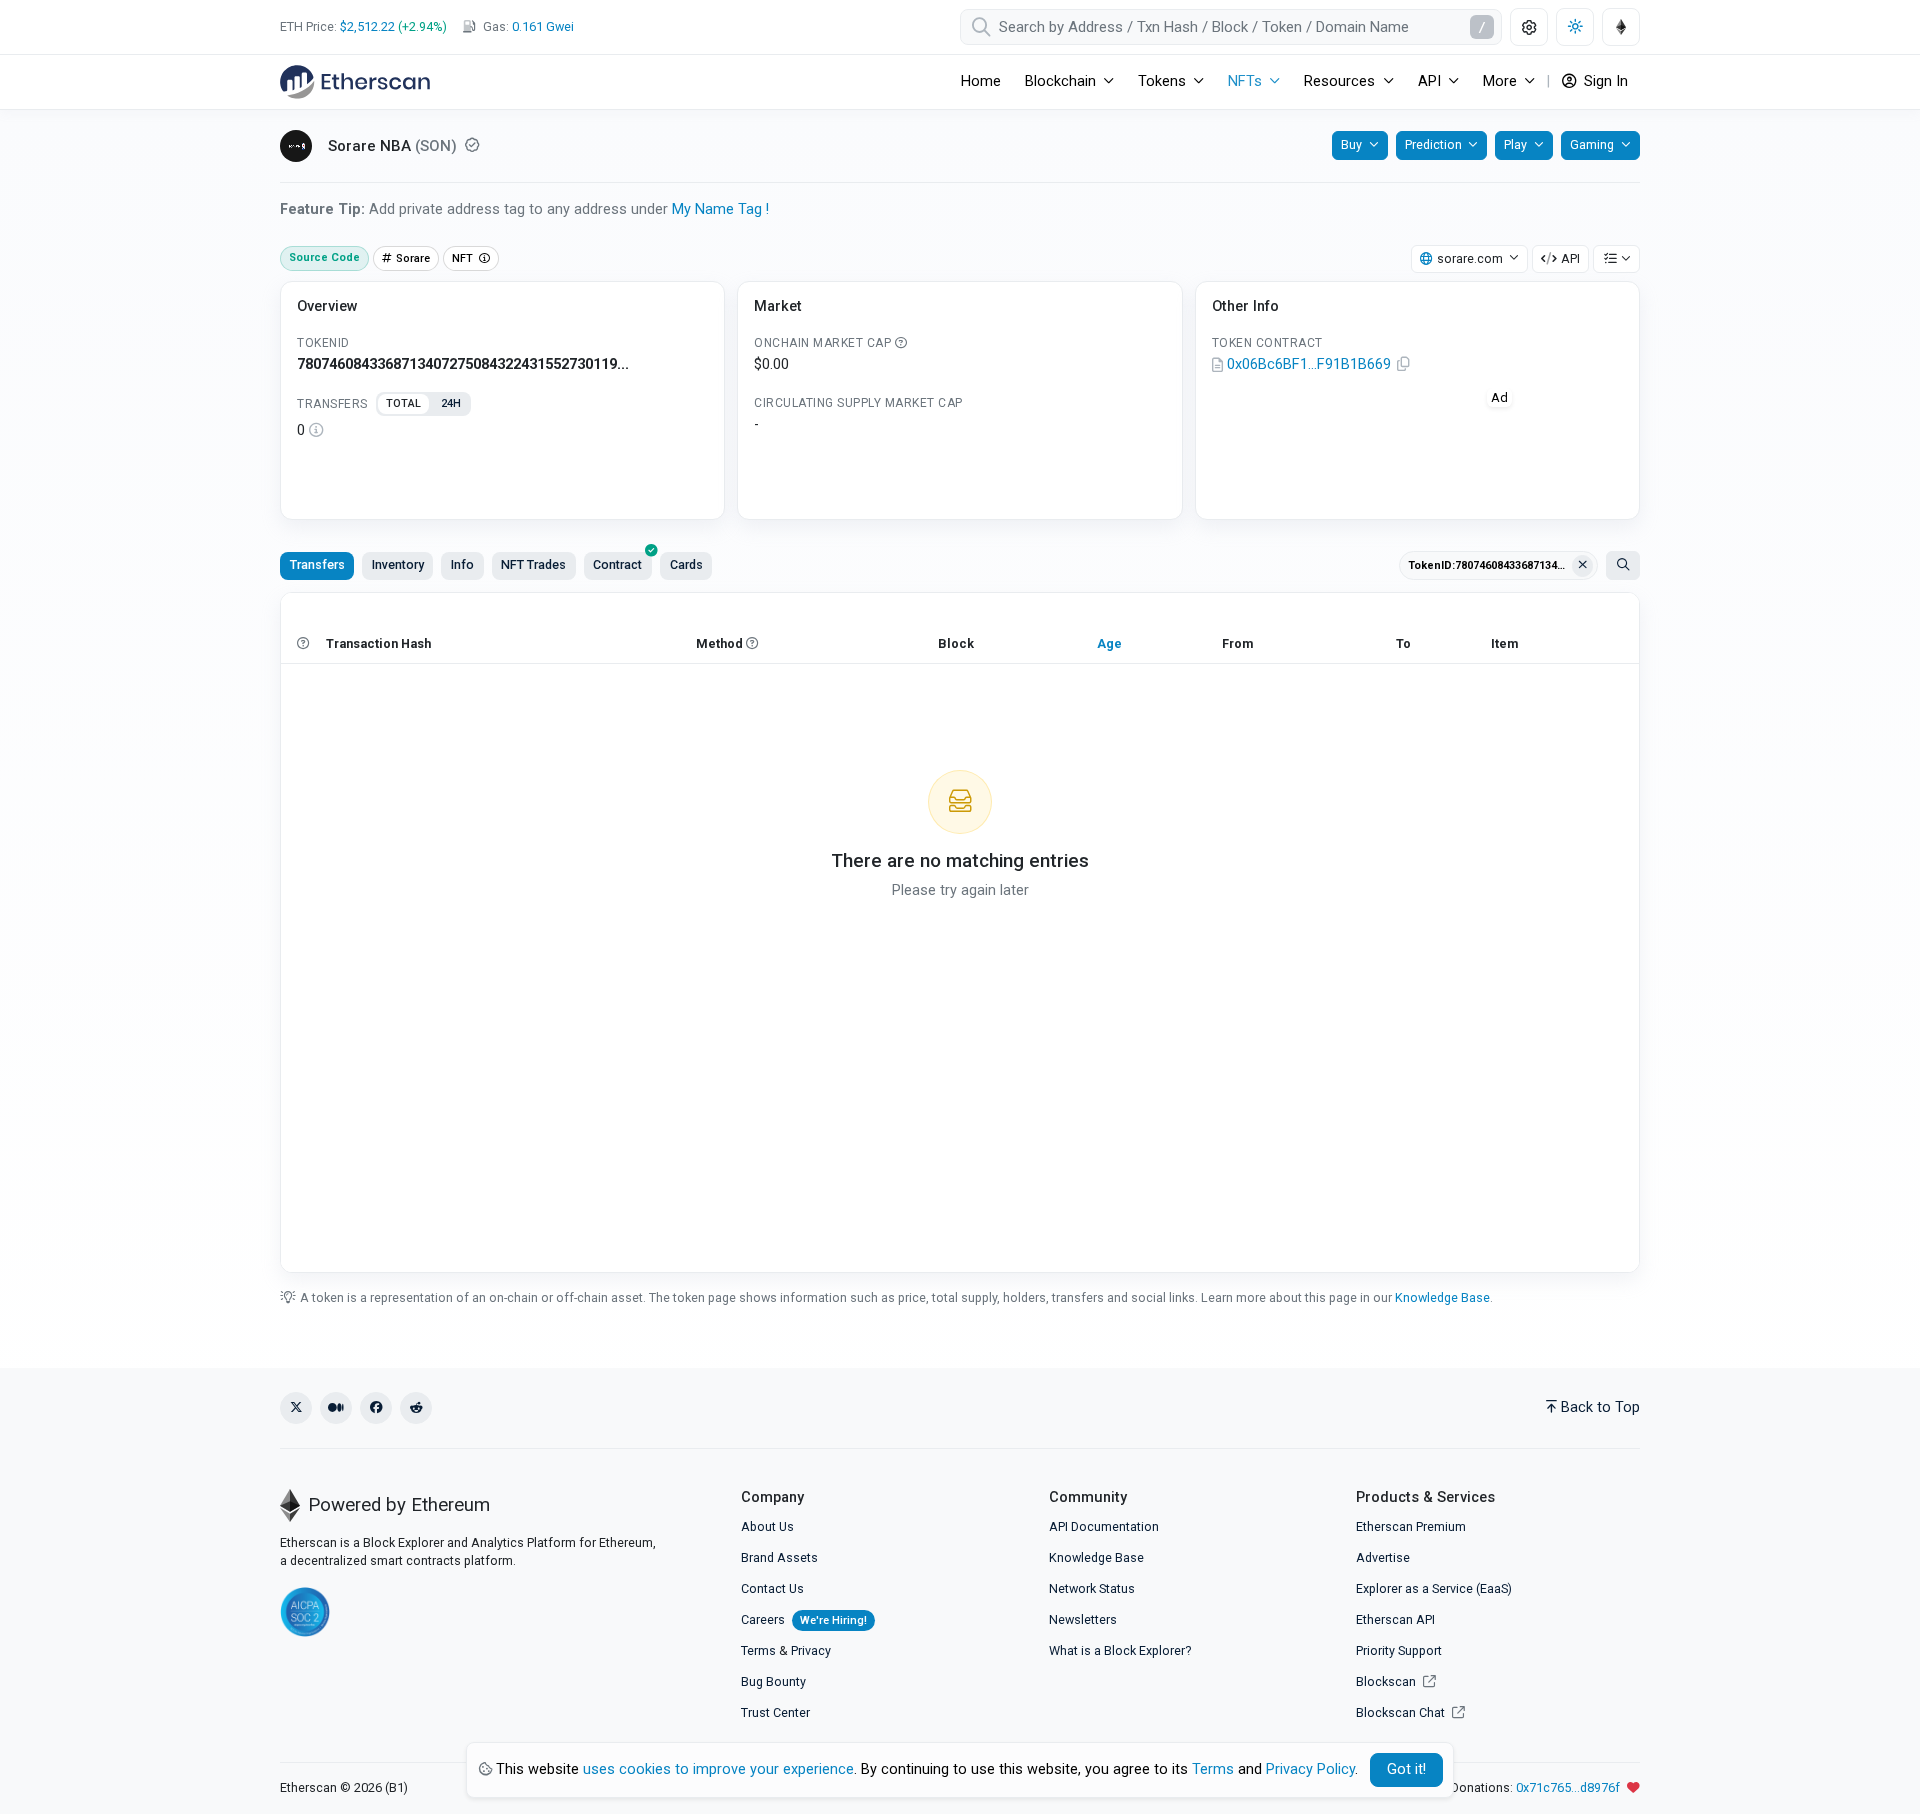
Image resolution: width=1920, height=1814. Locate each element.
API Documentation (1104, 1526)
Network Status (1092, 1588)
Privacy (811, 1650)
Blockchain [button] (1060, 81)
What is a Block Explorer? (1120, 1650)
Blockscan (1387, 1681)
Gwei (543, 26)
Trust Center (775, 1712)
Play (1515, 144)
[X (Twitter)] (296, 1408)
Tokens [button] (1162, 81)
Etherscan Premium (1411, 1526)
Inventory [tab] (398, 564)
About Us (767, 1526)
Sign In (1604, 81)
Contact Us (772, 1588)
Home (981, 81)
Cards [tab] (686, 564)
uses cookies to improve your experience (718, 1769)
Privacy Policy (1310, 1769)
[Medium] (336, 1408)
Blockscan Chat (1402, 1712)
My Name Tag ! (720, 209)
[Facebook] (376, 1408)
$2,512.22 (367, 26)
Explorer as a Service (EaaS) (1434, 1588)
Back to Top (1600, 1407)
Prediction (1433, 144)
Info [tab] (462, 564)
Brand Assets (779, 1557)
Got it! (1406, 1769)
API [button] (1429, 81)
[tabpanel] (502, 431)
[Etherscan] (355, 82)
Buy (1351, 144)
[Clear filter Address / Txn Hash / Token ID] (1583, 566)
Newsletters (1083, 1619)
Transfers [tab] (317, 564)
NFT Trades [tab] (533, 564)
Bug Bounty (773, 1681)
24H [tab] (451, 403)
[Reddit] (416, 1408)
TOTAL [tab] (403, 403)
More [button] (1500, 81)
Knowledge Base (1442, 1297)
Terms (758, 1650)
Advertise (1383, 1557)
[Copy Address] (1404, 365)
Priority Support (1399, 1650)
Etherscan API (1395, 1619)
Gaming (1592, 144)
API (1570, 258)
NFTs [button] (1245, 81)
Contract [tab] (617, 564)
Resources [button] (1339, 81)
